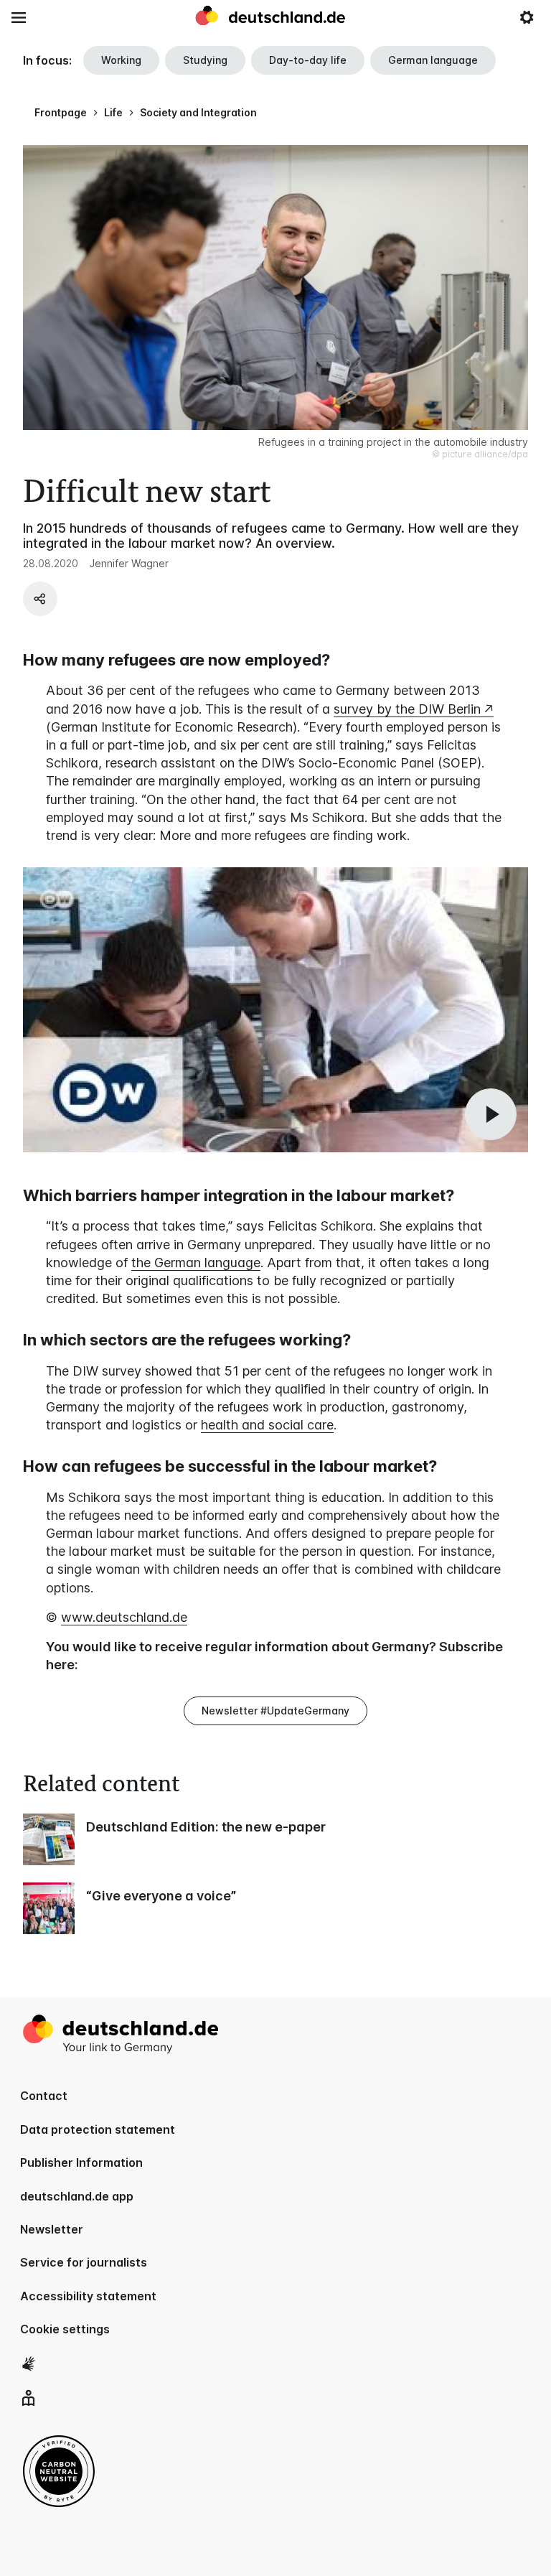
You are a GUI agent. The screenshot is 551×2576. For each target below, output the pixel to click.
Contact (44, 2096)
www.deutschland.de (124, 1617)
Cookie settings (65, 2329)
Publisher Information (81, 2162)
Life (113, 112)
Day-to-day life (308, 60)
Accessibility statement (88, 2296)
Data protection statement (98, 2129)
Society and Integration (198, 112)
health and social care (267, 1425)
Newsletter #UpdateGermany (275, 1711)
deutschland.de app (77, 2196)
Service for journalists (84, 2262)
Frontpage (61, 112)
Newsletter (52, 2229)
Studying (205, 60)
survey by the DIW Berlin (407, 709)
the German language (196, 1263)
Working (121, 60)
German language (433, 60)
